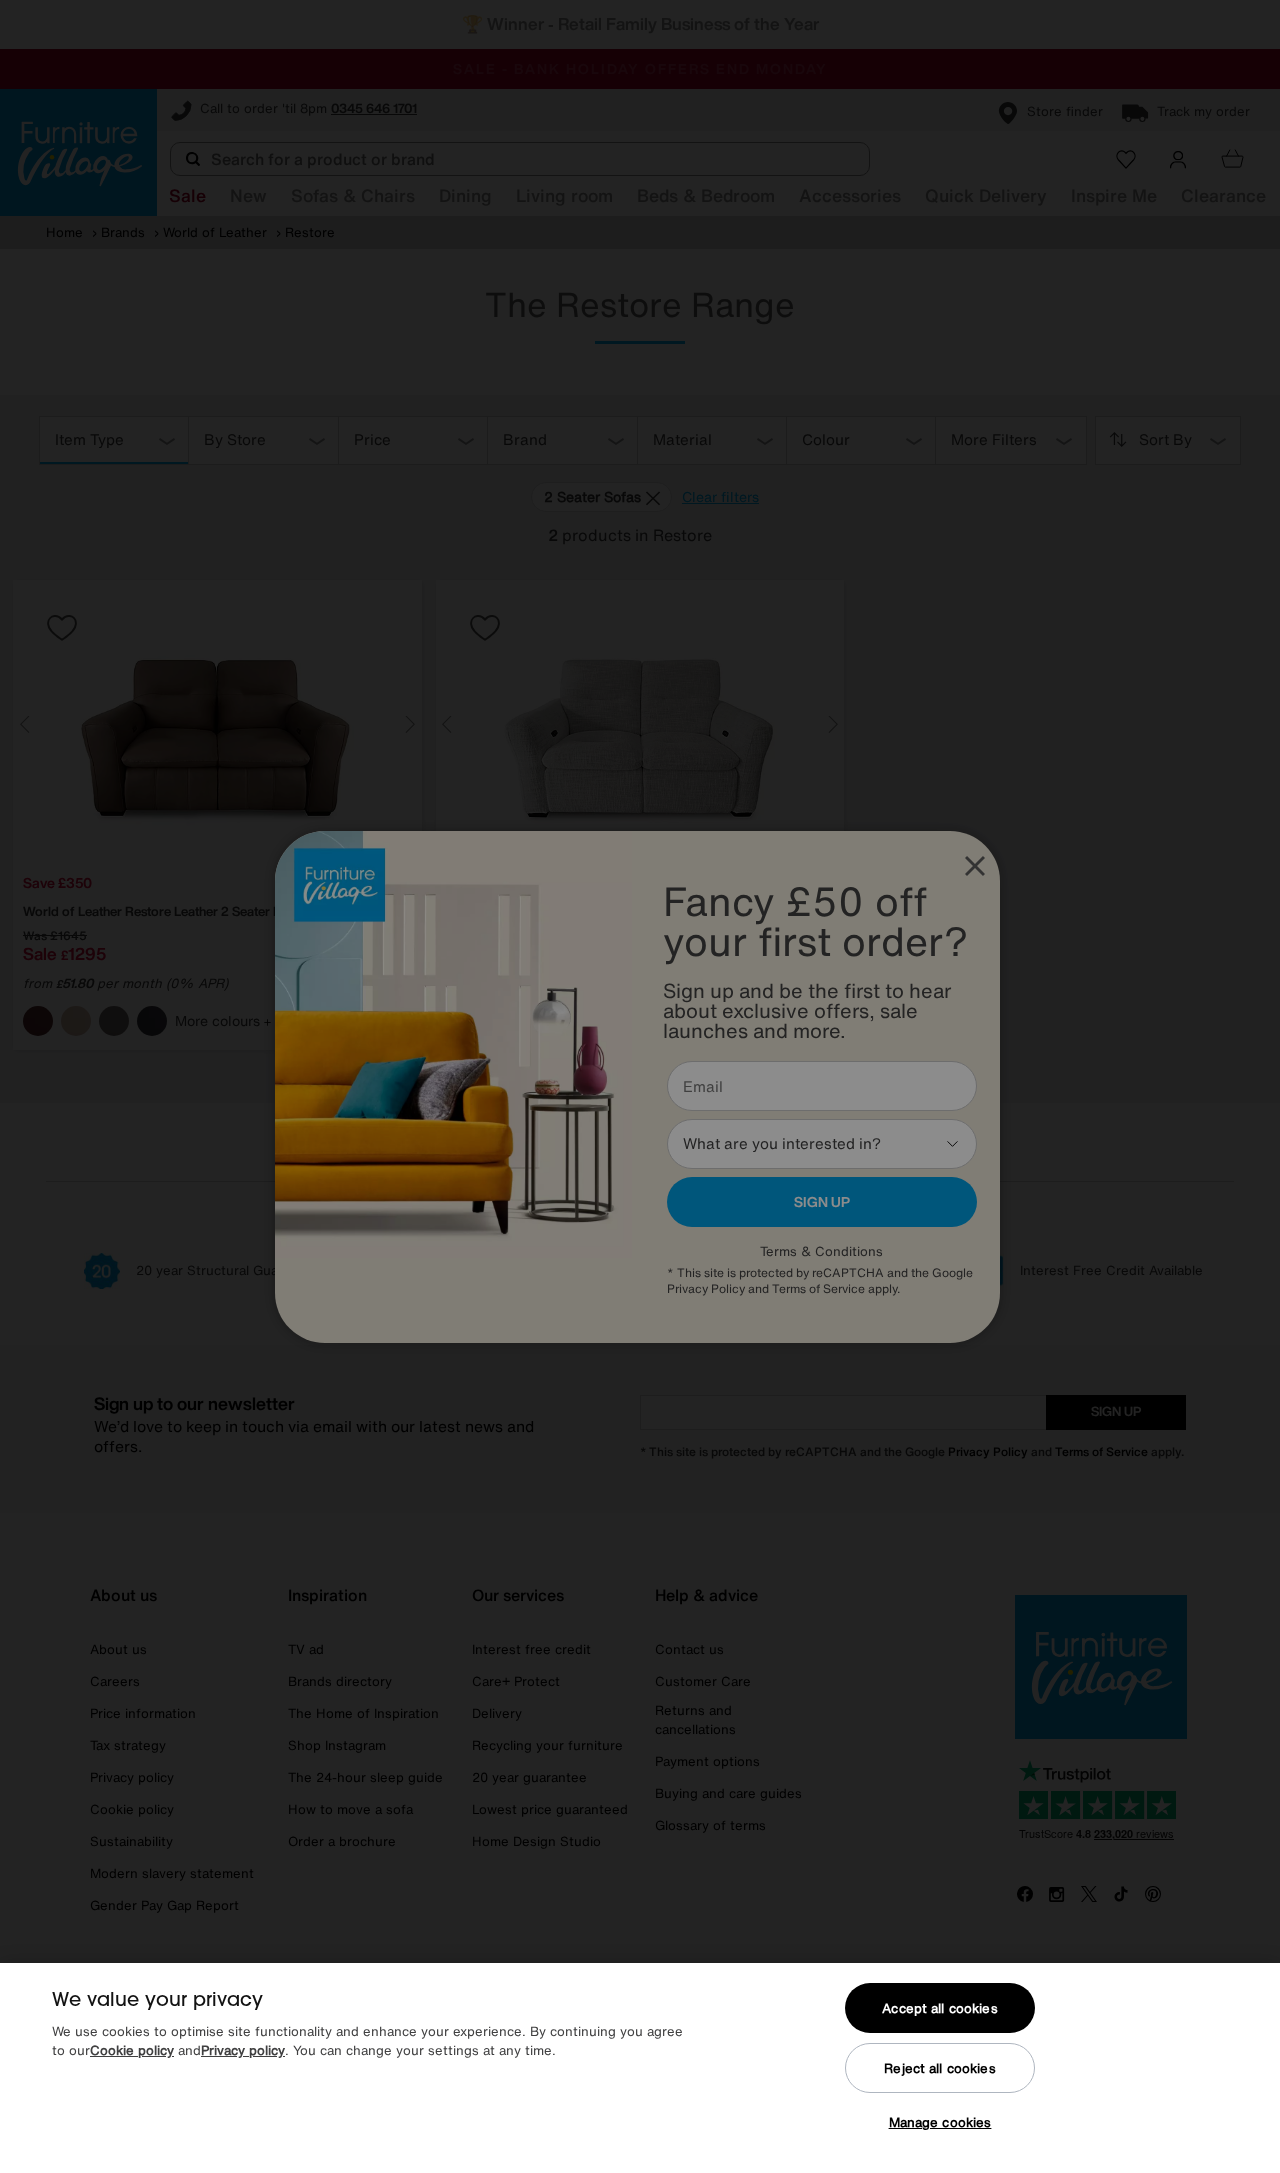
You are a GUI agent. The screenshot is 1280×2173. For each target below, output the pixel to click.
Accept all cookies (939, 2008)
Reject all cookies (939, 2068)
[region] (640, 2068)
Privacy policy (243, 2051)
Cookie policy (132, 2051)
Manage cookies (940, 2122)
